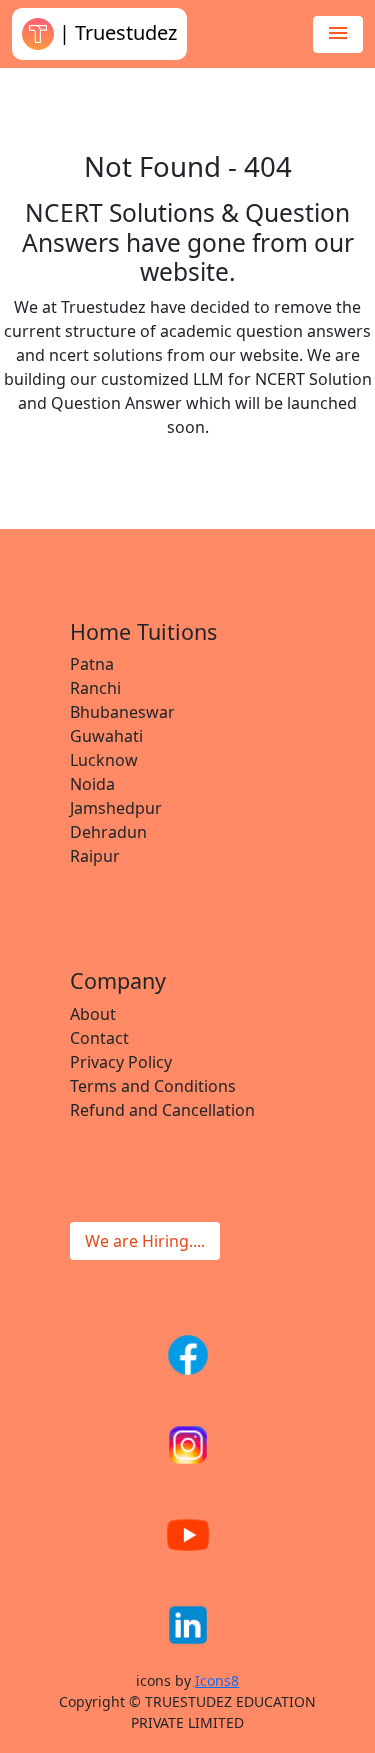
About (93, 1014)
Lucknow (104, 760)
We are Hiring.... (145, 1241)
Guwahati (106, 736)
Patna (92, 664)
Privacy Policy (121, 1062)
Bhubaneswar (122, 712)
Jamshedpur (116, 808)
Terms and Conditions (153, 1086)
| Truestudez (115, 32)
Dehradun (108, 832)
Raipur (95, 856)
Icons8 (217, 1680)
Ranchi (95, 688)
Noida (92, 784)
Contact (99, 1038)
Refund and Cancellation (162, 1110)
